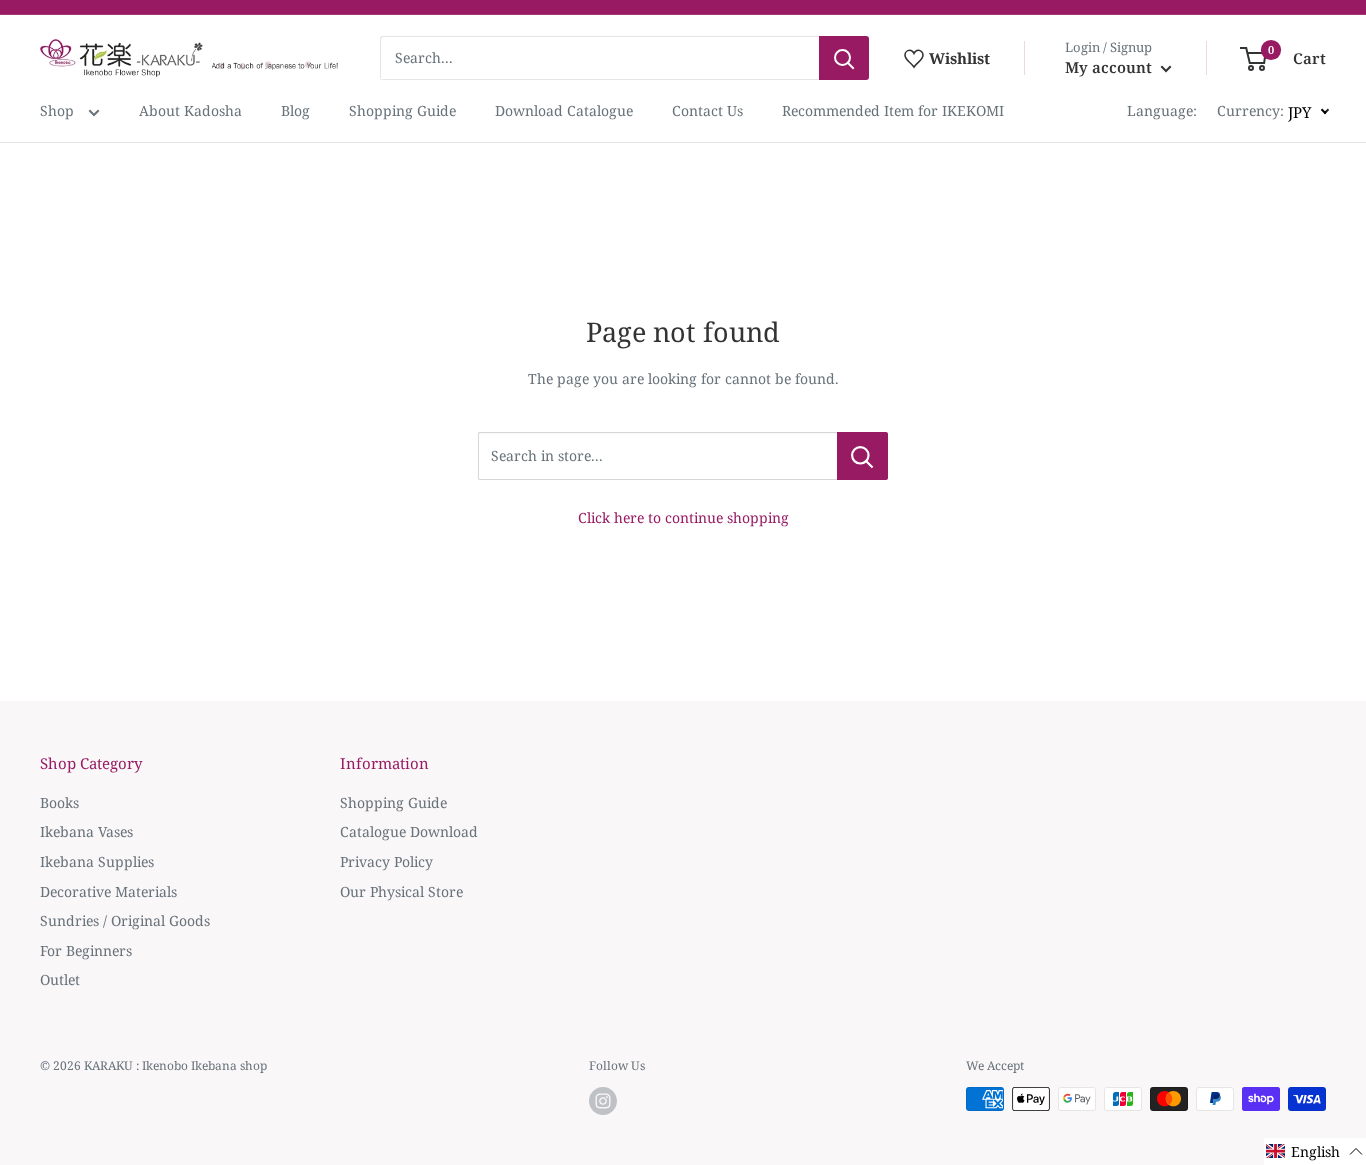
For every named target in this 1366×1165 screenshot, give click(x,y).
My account (1110, 67)
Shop (59, 110)
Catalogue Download (409, 831)
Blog (295, 110)
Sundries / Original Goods (125, 920)
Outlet (60, 979)
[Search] (844, 58)
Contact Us (707, 110)
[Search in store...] (862, 456)
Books (59, 802)
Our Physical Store (401, 891)
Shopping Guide (402, 110)
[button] (1315, 1151)
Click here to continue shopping (683, 517)
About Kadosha (190, 110)
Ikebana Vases (86, 831)
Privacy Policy (386, 861)
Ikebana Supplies (97, 861)
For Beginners (86, 950)
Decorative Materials (108, 891)
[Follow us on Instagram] (603, 1101)
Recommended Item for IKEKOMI (893, 110)
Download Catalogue (564, 110)
